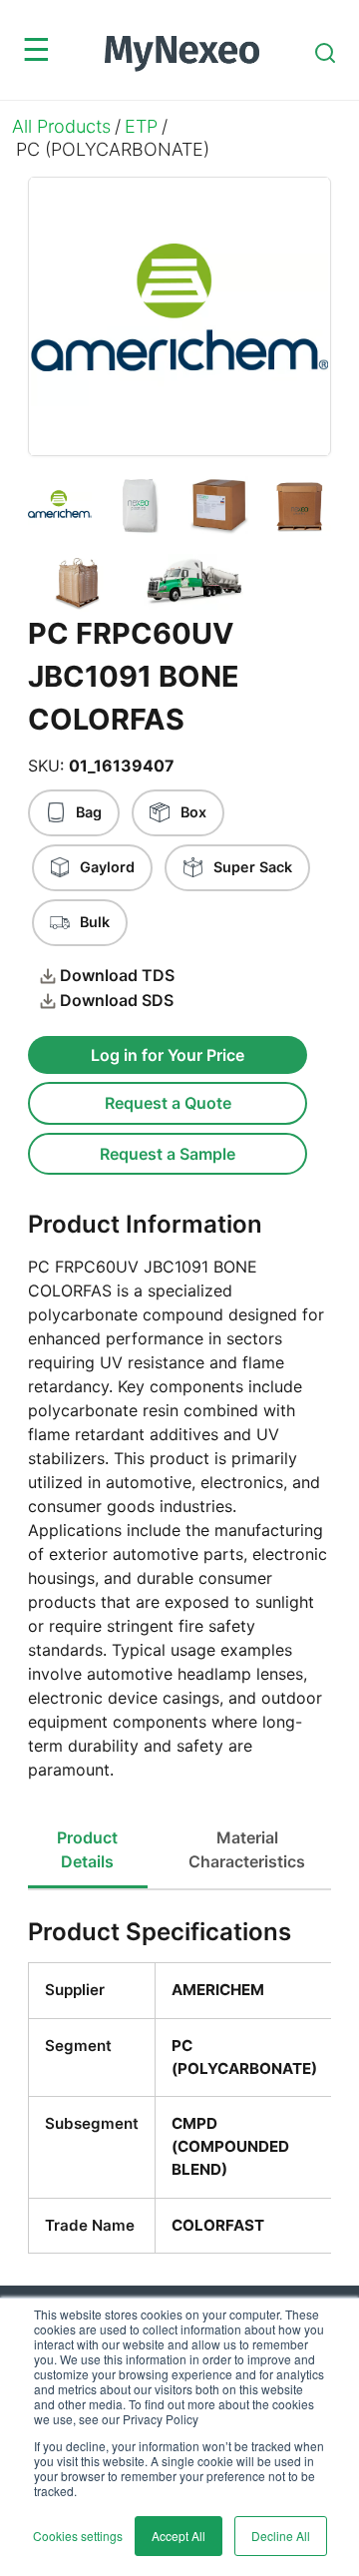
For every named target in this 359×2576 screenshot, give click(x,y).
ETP (141, 126)
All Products (61, 126)
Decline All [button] (281, 2536)
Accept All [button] (179, 2536)
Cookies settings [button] (78, 2536)
